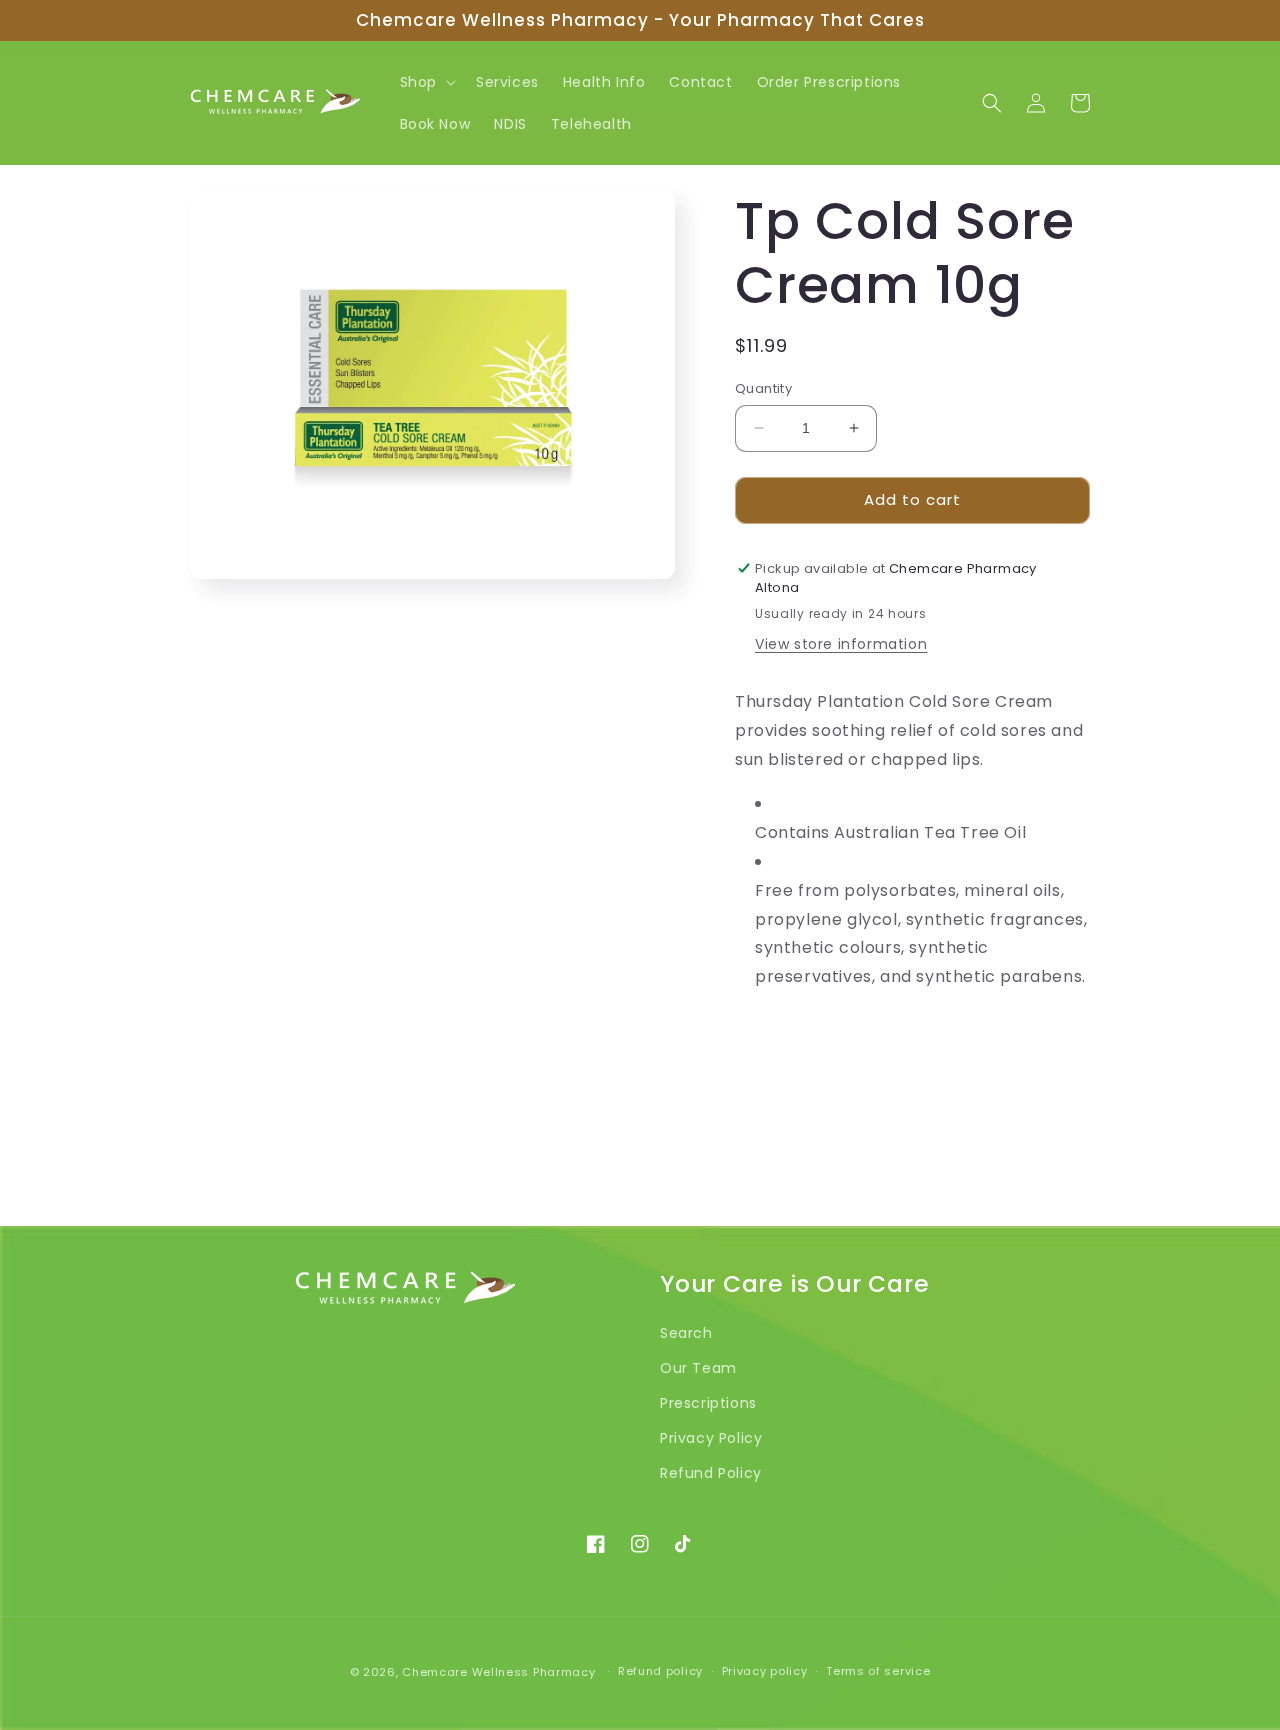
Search (686, 1333)
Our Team (698, 1368)
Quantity (763, 388)
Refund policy (660, 1671)
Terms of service (878, 1671)
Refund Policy (711, 1473)
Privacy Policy (711, 1438)
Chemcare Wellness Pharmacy (498, 1672)
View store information (841, 644)
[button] (426, 82)
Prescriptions (708, 1403)
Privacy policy (765, 1671)
